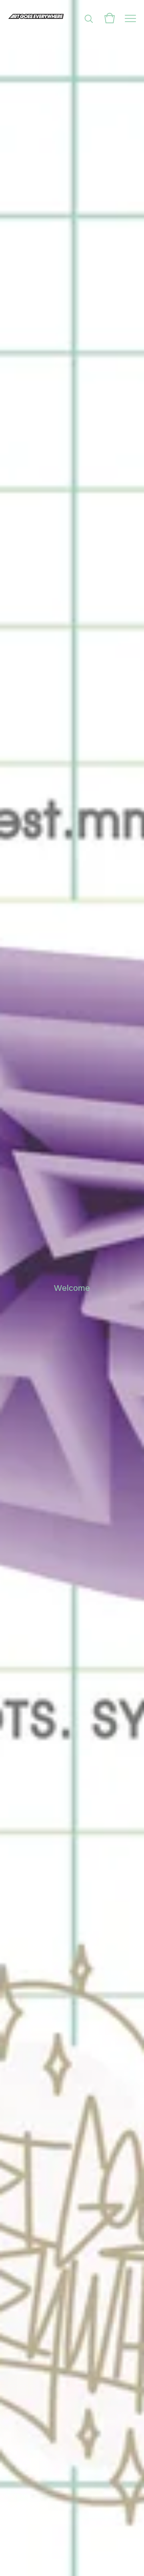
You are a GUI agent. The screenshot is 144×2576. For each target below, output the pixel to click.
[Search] (89, 18)
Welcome (72, 1288)
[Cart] (110, 18)
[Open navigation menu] (130, 18)
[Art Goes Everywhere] (36, 18)
